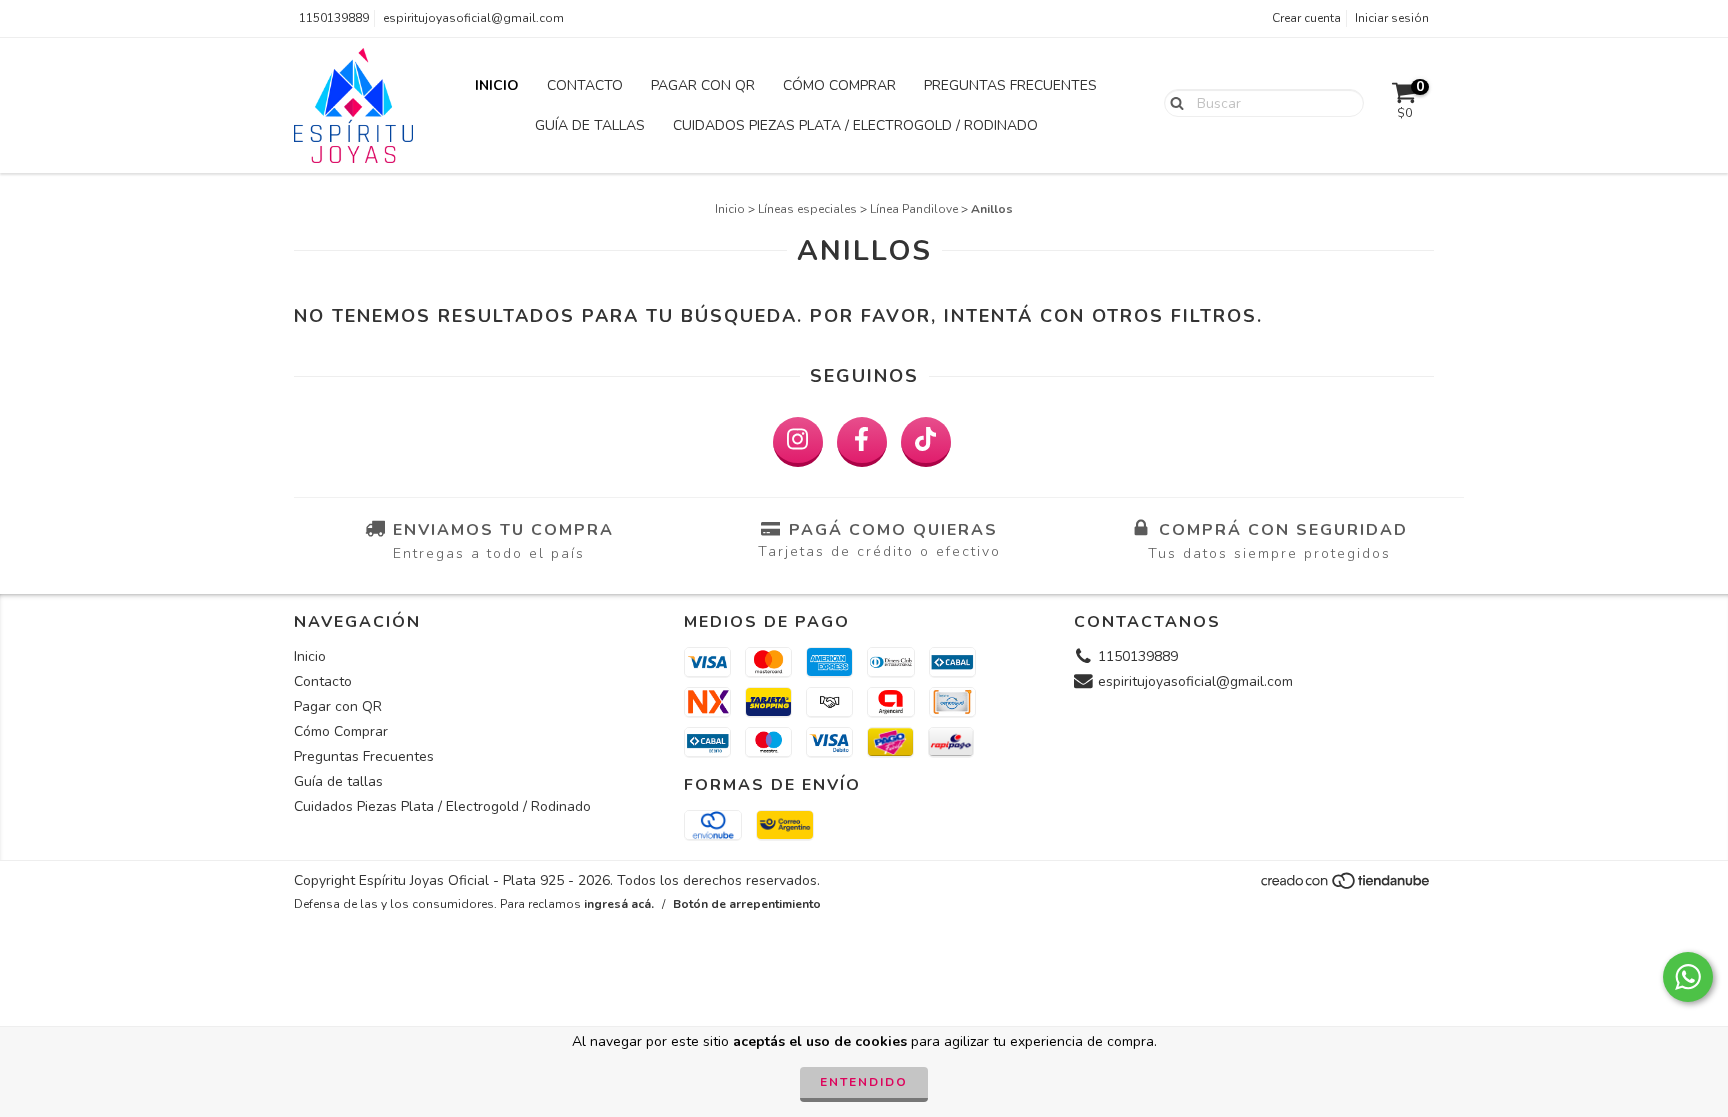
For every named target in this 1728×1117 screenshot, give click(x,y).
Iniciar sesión (1392, 18)
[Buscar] (1172, 102)
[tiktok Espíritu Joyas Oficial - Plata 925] (926, 442)
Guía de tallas (590, 125)
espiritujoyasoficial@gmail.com (473, 18)
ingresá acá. (619, 904)
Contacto (585, 85)
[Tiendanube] (1346, 886)
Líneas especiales (807, 209)
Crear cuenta (1306, 18)
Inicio (497, 85)
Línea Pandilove (914, 209)
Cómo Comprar (839, 85)
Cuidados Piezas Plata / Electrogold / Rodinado (855, 125)
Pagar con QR (703, 85)
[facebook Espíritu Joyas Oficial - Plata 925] (862, 442)
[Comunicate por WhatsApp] (1688, 977)
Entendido (864, 1082)
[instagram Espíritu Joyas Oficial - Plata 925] (798, 442)
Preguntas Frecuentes (1010, 85)
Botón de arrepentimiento (747, 904)
